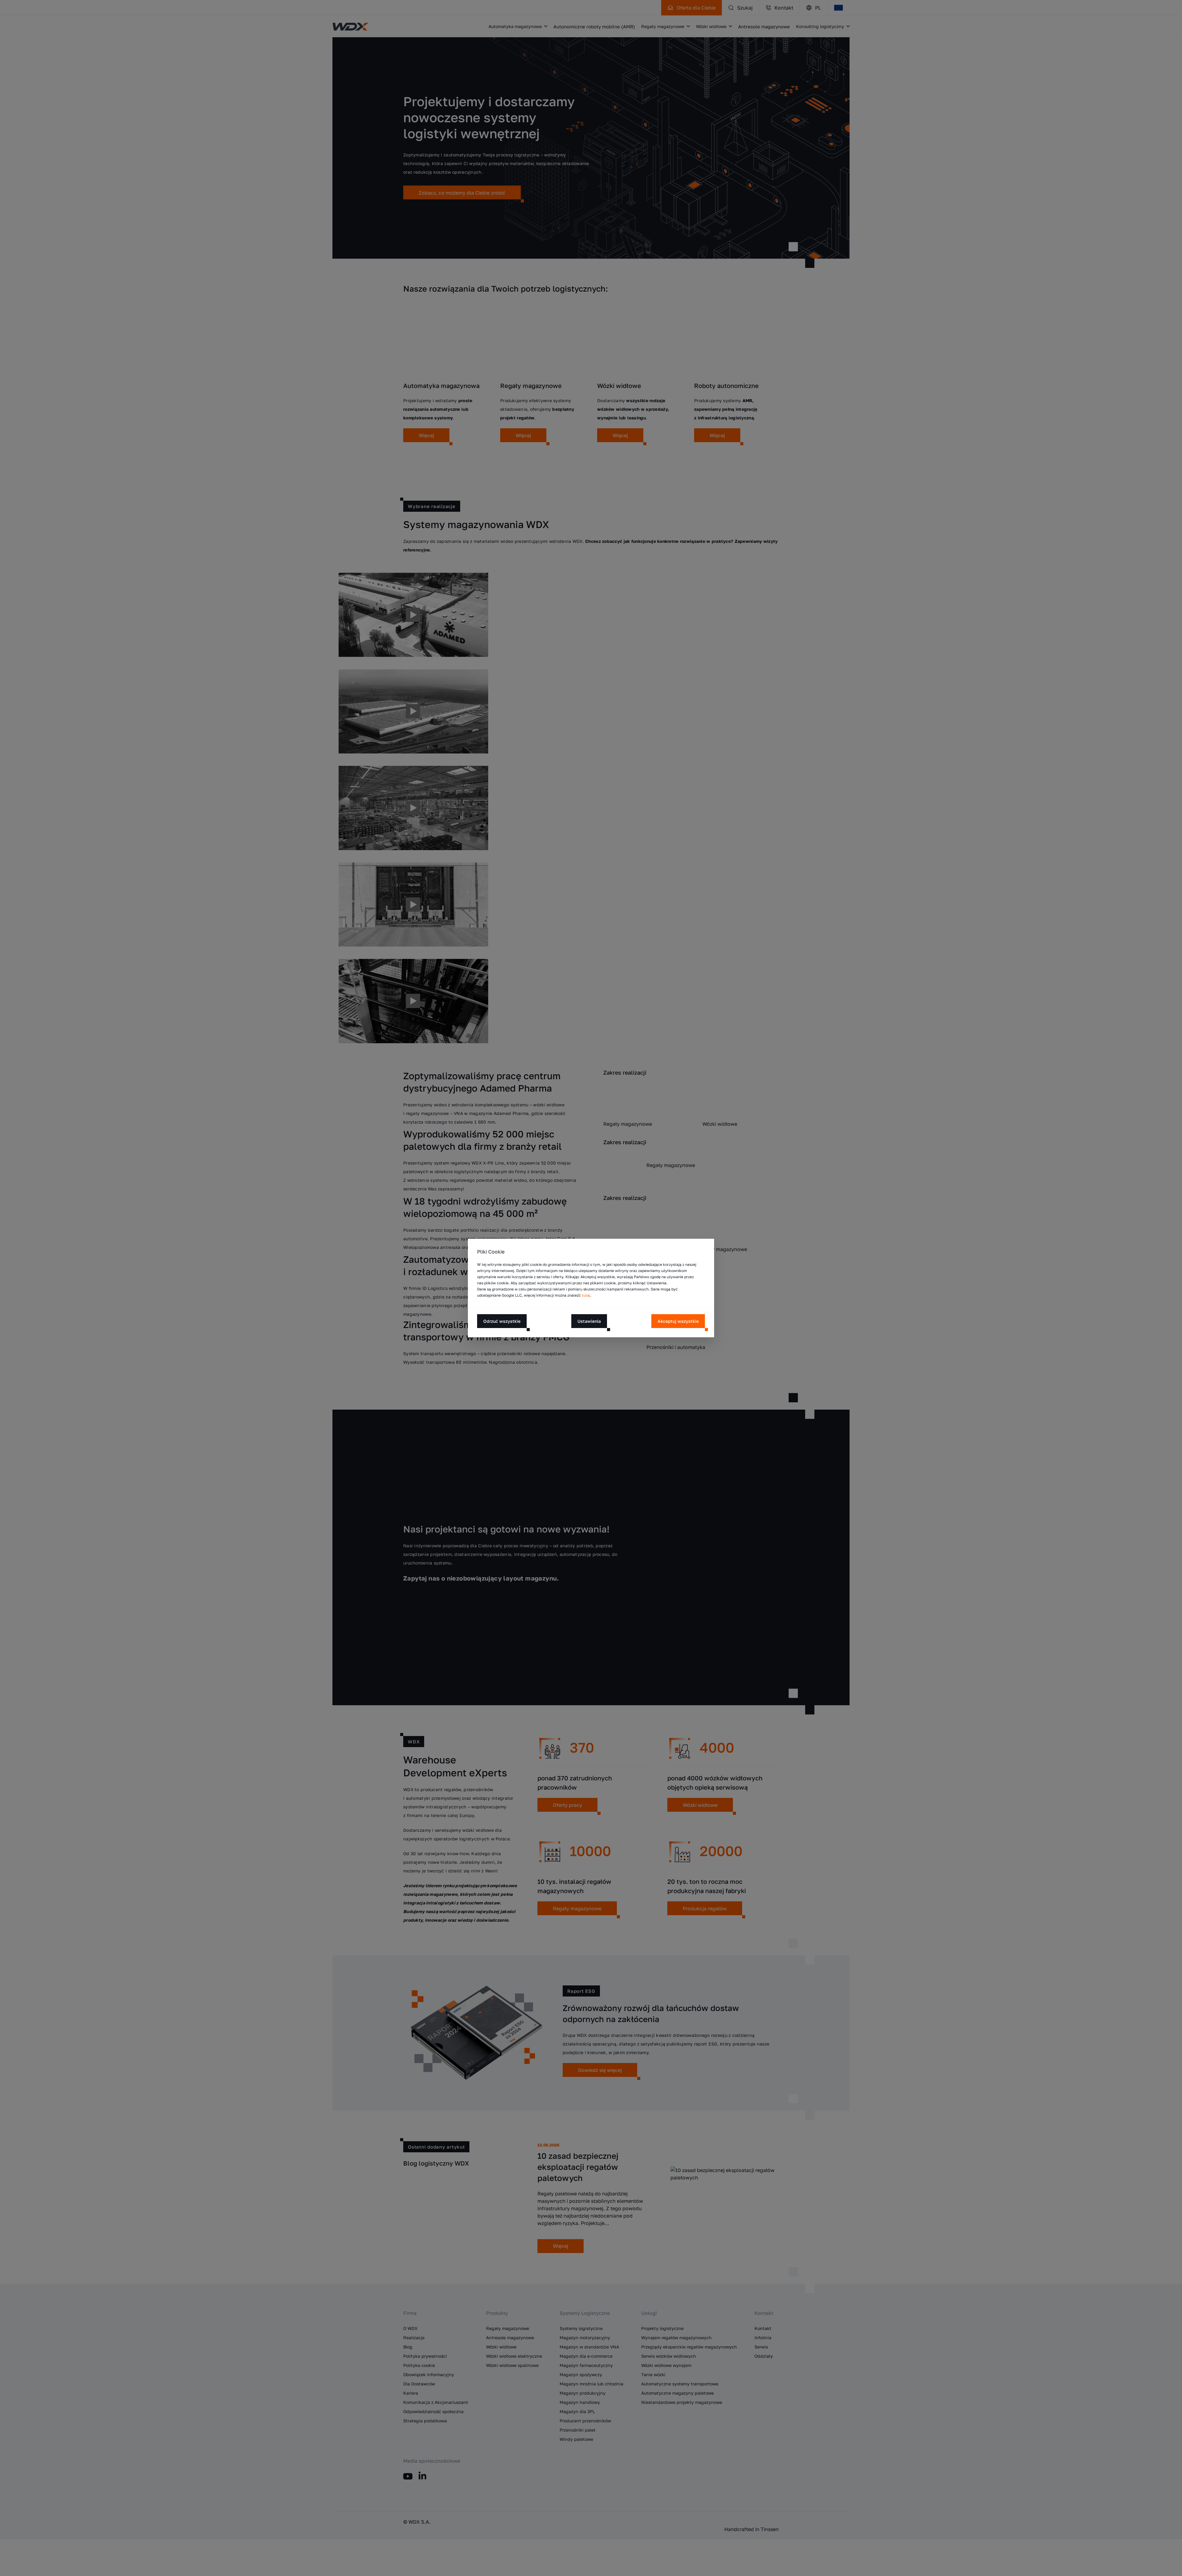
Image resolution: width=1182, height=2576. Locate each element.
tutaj (586, 1295)
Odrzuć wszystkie (502, 1321)
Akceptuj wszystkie (678, 1321)
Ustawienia (589, 1321)
